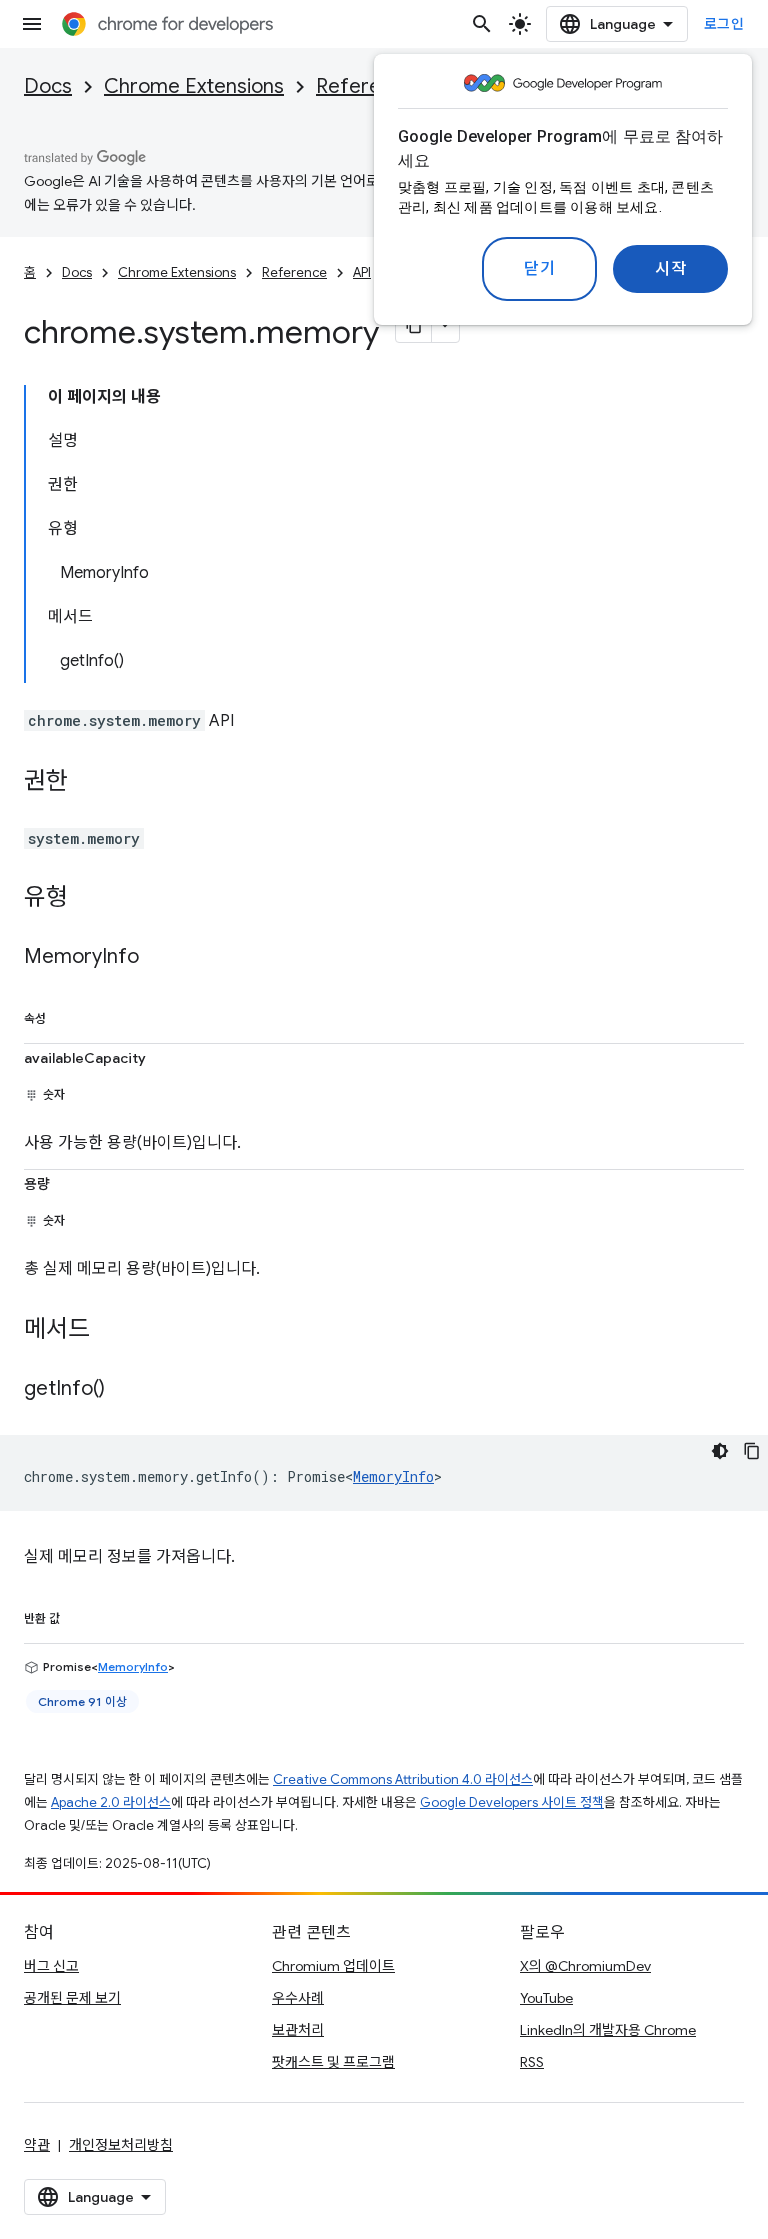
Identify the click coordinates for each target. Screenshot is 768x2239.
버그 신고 (51, 1966)
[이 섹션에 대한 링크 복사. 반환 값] (80, 1615)
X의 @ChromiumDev (585, 1966)
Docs (48, 86)
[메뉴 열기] (32, 24)
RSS (532, 2062)
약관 (37, 2145)
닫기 (539, 269)
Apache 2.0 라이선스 (111, 1802)
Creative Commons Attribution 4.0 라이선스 (403, 1779)
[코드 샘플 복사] (752, 1451)
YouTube (546, 1998)
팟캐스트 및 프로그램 (333, 2062)
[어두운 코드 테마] (720, 1451)
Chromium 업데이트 (333, 1966)
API (362, 272)
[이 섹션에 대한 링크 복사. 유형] (88, 899)
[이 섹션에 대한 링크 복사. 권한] (88, 783)
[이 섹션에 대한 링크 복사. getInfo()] (125, 1390)
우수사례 (298, 1998)
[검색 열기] (482, 24)
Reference (365, 86)
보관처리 (298, 2030)
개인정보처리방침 (121, 2145)
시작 (670, 269)
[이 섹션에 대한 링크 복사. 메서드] (110, 1331)
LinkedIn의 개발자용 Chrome (608, 2030)
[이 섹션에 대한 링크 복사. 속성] (66, 1015)
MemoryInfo (393, 1476)
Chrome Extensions (194, 86)
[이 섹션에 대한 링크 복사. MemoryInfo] (159, 958)
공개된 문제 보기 (72, 1998)
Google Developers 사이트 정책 (512, 1802)
